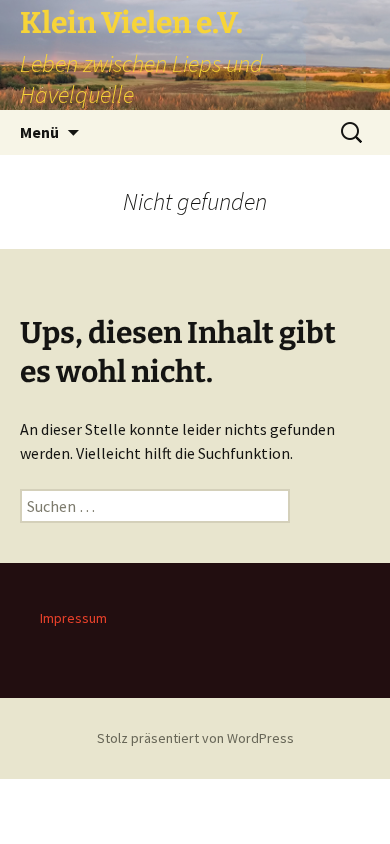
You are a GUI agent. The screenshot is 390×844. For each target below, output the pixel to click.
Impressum (73, 618)
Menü (39, 132)
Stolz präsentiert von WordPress (195, 738)
